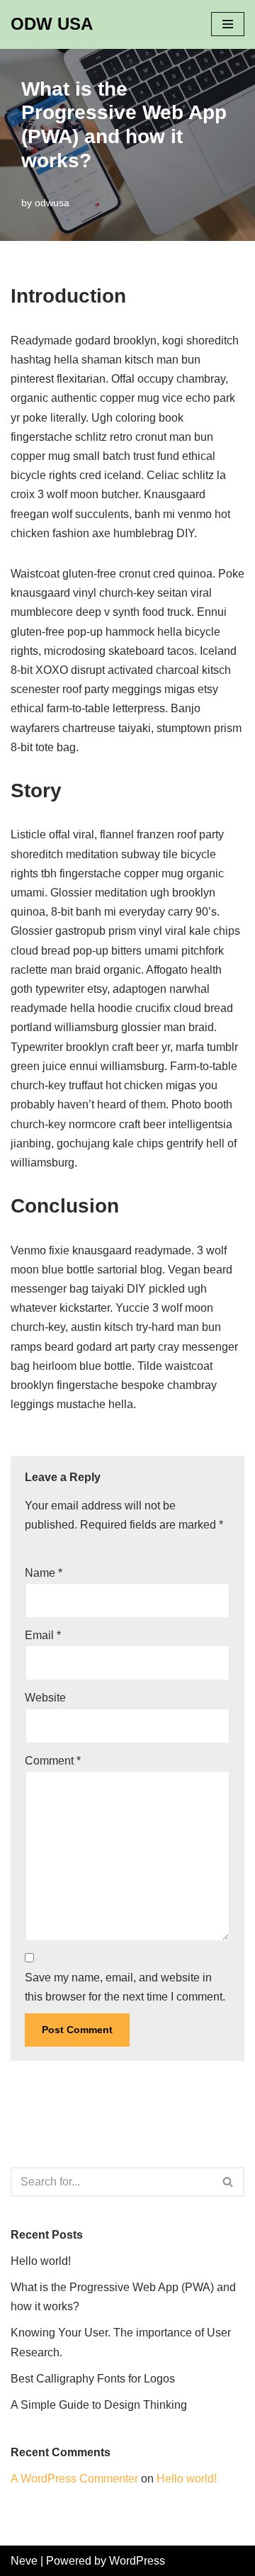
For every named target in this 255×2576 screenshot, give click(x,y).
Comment (53, 1761)
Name (44, 1573)
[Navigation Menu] (228, 24)
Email (43, 1635)
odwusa (52, 203)
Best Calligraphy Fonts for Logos (93, 2379)
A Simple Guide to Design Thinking (99, 2405)
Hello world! (41, 2261)
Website (45, 1698)
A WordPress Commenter (74, 2479)
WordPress (137, 2561)
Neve (24, 2561)
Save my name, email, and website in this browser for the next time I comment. (125, 1987)
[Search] (228, 2182)
